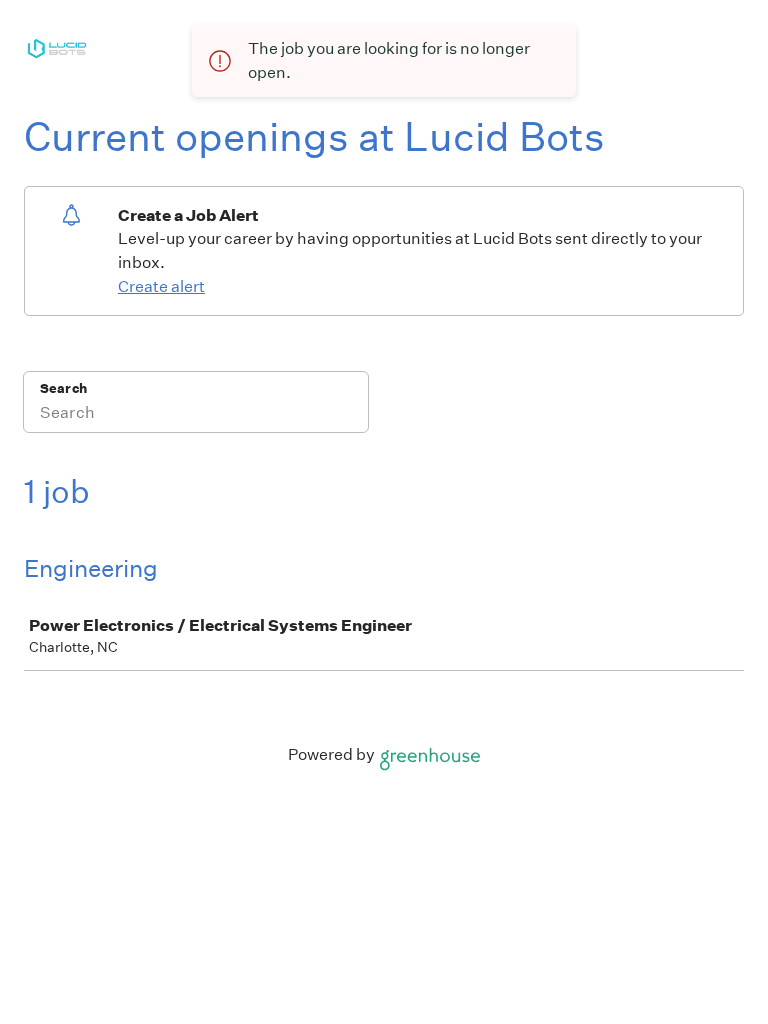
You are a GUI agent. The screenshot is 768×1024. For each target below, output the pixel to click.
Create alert (161, 286)
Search (63, 388)
